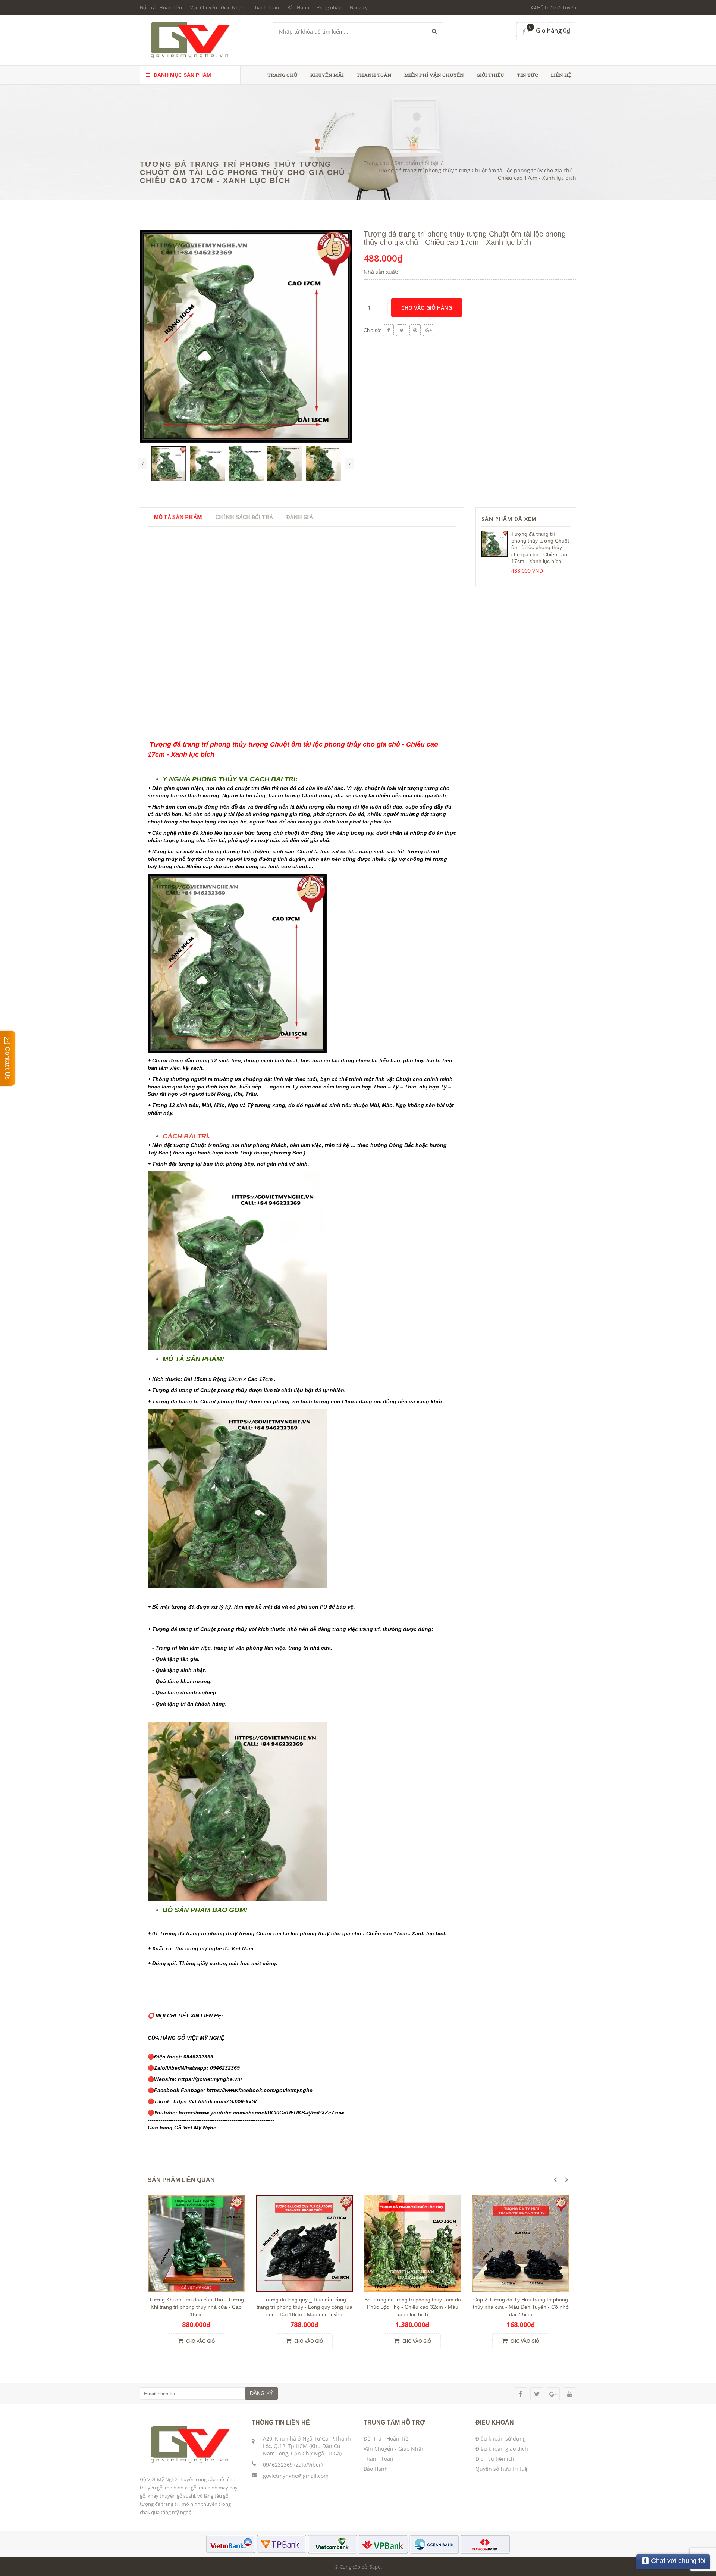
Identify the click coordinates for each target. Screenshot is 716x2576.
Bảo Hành (298, 7)
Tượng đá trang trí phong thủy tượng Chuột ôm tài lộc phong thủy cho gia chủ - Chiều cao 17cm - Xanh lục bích (540, 548)
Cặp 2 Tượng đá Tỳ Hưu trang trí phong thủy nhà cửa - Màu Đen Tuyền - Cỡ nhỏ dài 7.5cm (521, 2307)
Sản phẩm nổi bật (417, 163)
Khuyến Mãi (327, 75)
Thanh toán (374, 75)
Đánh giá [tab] (300, 517)
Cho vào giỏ (200, 2341)
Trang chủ (282, 75)
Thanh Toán (266, 7)
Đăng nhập (329, 7)
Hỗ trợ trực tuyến (556, 7)
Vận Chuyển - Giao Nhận (217, 7)
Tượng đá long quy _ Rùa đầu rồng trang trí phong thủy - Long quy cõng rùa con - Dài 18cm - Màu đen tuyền (304, 2307)
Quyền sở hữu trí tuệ (502, 2469)
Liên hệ (561, 75)
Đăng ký (359, 7)
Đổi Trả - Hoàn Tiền (161, 7)
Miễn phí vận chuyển (434, 75)
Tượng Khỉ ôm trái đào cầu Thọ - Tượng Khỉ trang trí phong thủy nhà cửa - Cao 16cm (196, 2307)
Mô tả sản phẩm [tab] (178, 517)
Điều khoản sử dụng (501, 2439)
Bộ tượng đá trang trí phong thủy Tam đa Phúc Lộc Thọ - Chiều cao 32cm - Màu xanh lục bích (413, 2307)
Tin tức (527, 75)
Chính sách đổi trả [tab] (244, 517)
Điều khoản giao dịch (502, 2449)
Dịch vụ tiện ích (495, 2459)
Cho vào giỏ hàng (427, 308)
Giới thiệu (490, 75)
